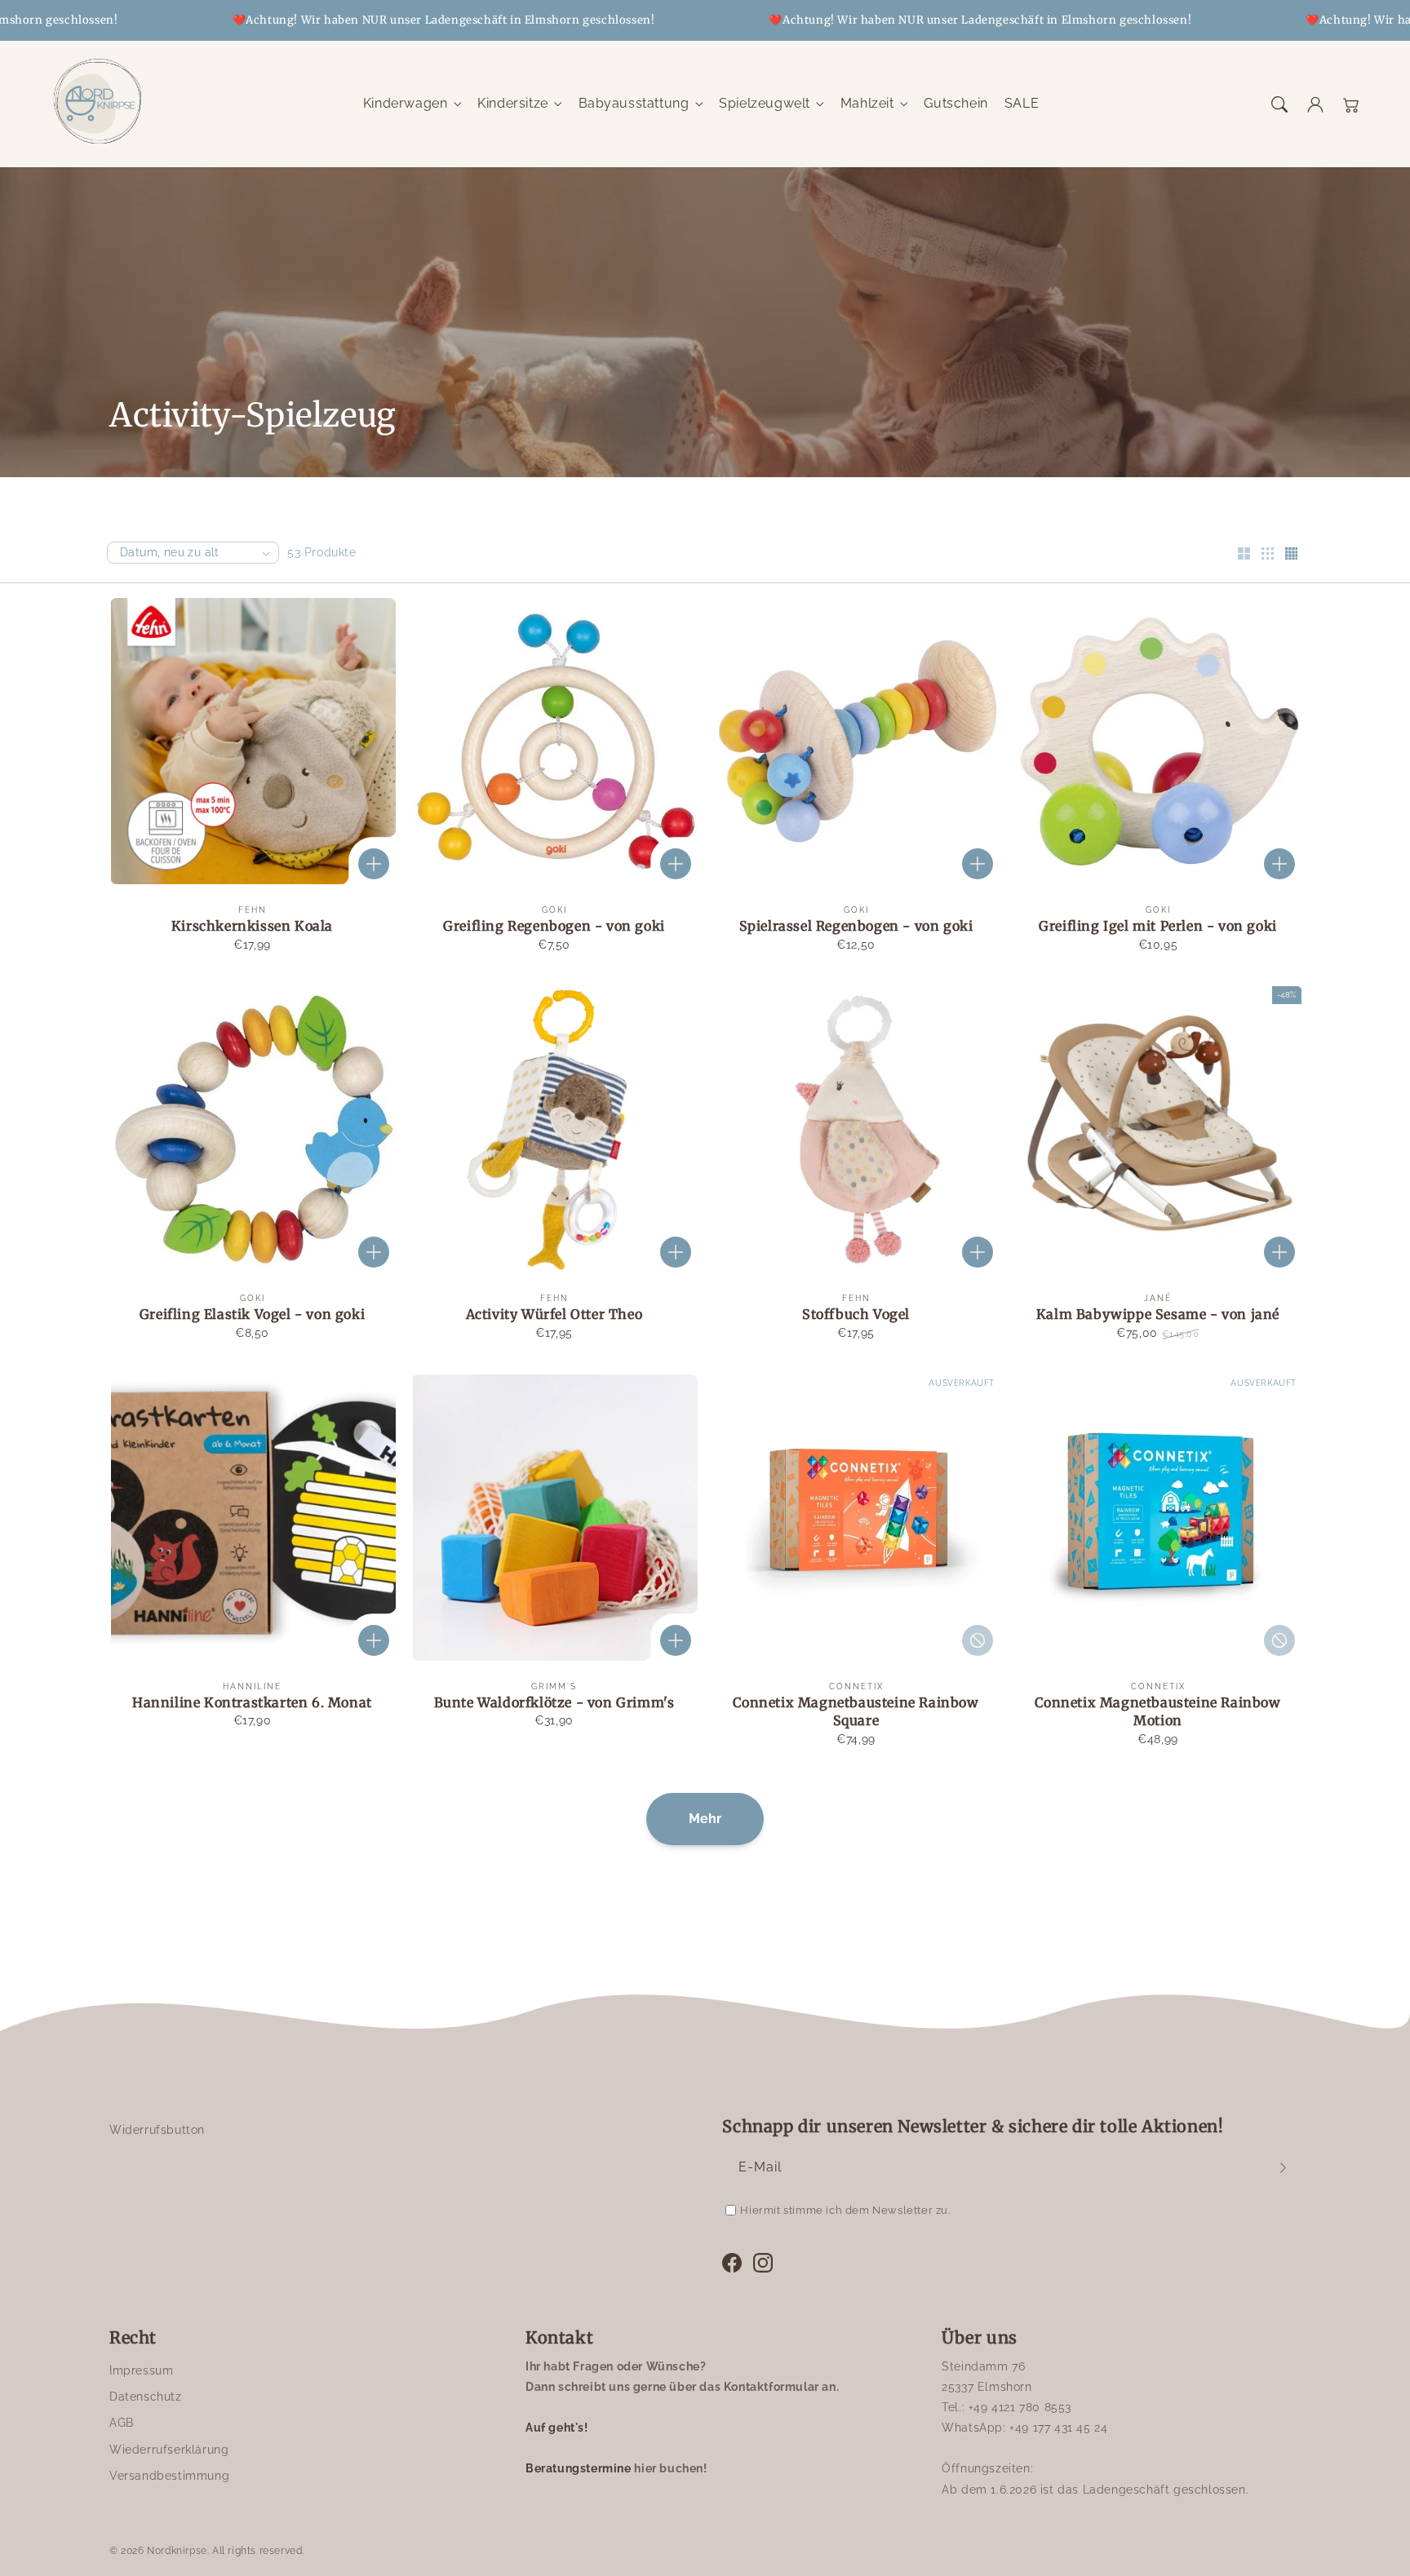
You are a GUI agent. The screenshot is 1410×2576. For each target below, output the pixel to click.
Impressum (141, 2370)
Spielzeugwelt (765, 103)
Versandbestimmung (169, 2476)
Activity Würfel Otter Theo (554, 1314)
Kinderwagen (406, 103)
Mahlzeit (867, 103)
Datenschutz (146, 2397)
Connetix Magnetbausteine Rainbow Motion (1157, 1711)
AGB (122, 2423)
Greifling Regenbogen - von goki (554, 926)
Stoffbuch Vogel (856, 1314)
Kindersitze (513, 103)
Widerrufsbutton (157, 2130)
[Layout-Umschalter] (1244, 555)
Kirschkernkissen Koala (252, 926)
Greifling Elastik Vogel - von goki (252, 1314)
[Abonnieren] (1283, 2167)
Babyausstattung (634, 103)
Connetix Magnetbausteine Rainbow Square (856, 1711)
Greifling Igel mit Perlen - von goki (1158, 926)
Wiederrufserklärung (169, 2450)
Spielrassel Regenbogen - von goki (856, 926)
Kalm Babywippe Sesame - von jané (1158, 1314)
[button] (1279, 104)
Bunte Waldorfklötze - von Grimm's (554, 1702)
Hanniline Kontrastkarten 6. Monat (252, 1702)
